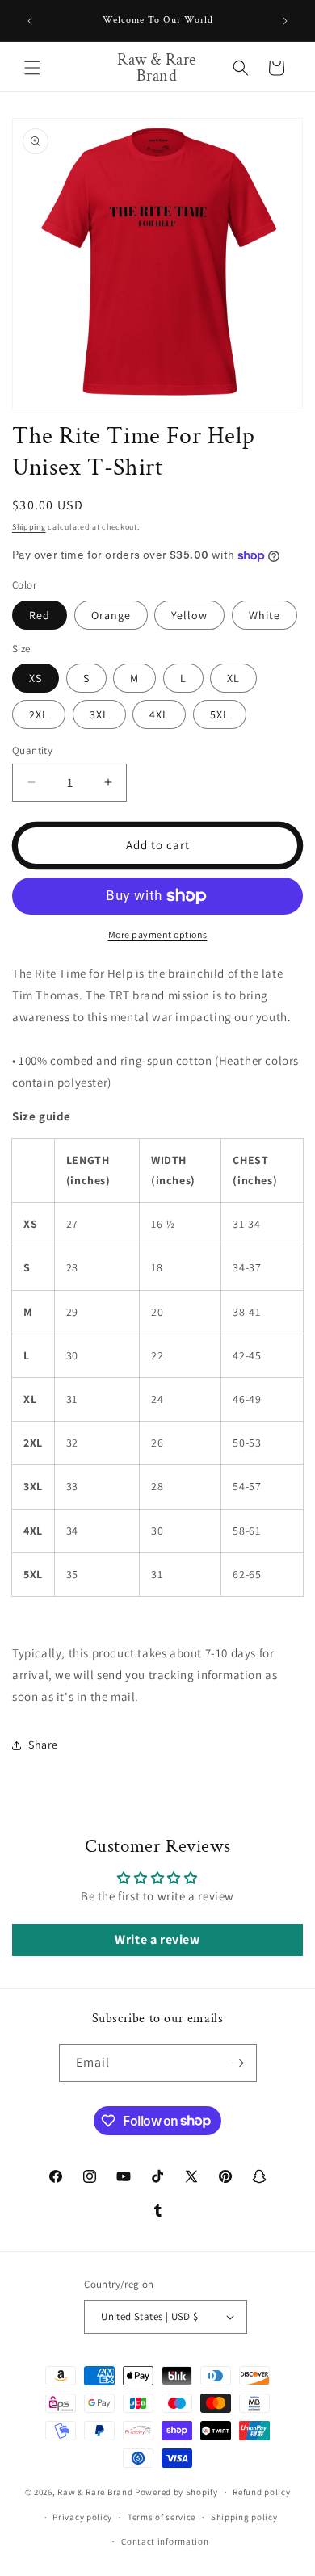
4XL (159, 714)
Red (40, 615)
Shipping (29, 527)
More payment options (158, 934)
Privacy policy (82, 2517)
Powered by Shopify (176, 2492)
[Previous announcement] (30, 21)
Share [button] (43, 1745)
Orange (111, 615)
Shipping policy (244, 2517)
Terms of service (162, 2517)
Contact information (165, 2541)
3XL (99, 714)
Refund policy (261, 2492)
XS (36, 678)
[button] (32, 68)
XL (233, 678)
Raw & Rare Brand (96, 2492)
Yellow (189, 615)
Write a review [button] (157, 1939)
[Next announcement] (285, 21)
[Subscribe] (238, 2063)
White (265, 615)
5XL (220, 714)
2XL (39, 714)
